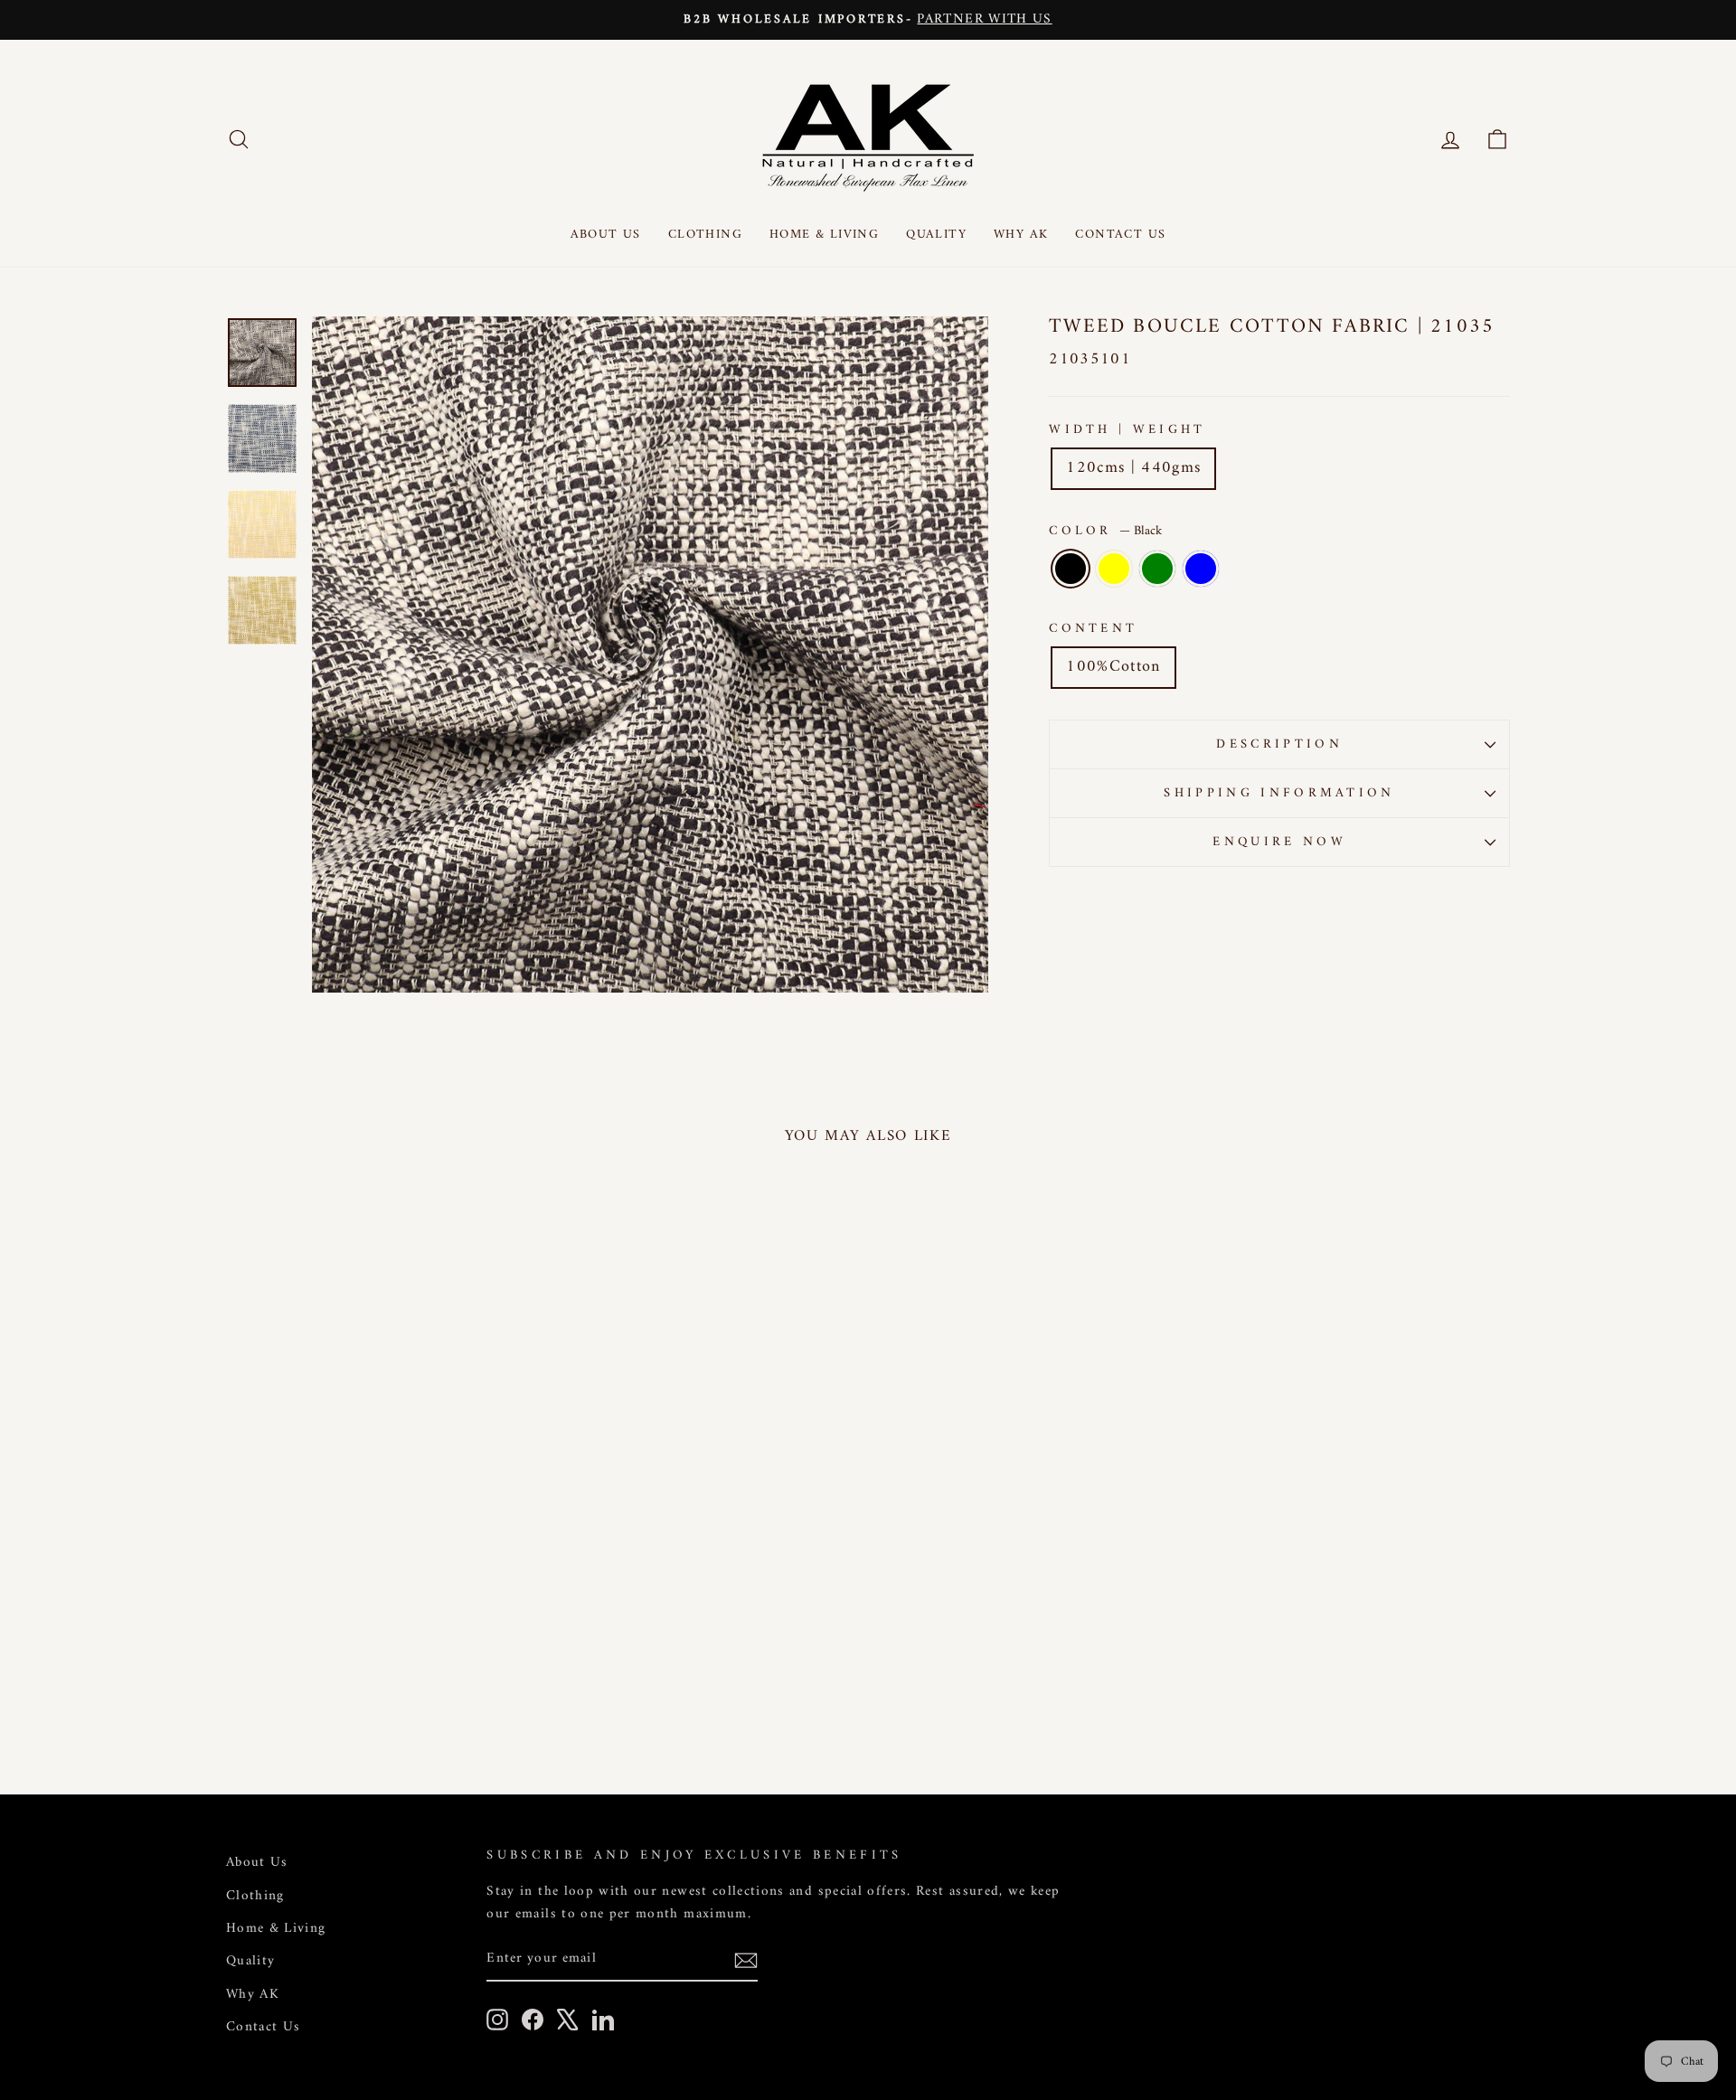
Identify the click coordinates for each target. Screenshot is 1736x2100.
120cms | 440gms (1133, 468)
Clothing (705, 235)
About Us (606, 235)
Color (1105, 531)
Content (1093, 629)
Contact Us (1120, 235)
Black (1071, 569)
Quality (936, 235)
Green (1157, 569)
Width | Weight (1127, 430)
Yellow (1114, 569)
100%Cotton (1113, 667)
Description (1279, 744)
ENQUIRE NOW (1279, 842)
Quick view (379, 1626)
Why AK (1021, 235)
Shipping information (1279, 793)
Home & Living (824, 235)
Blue (1201, 569)
